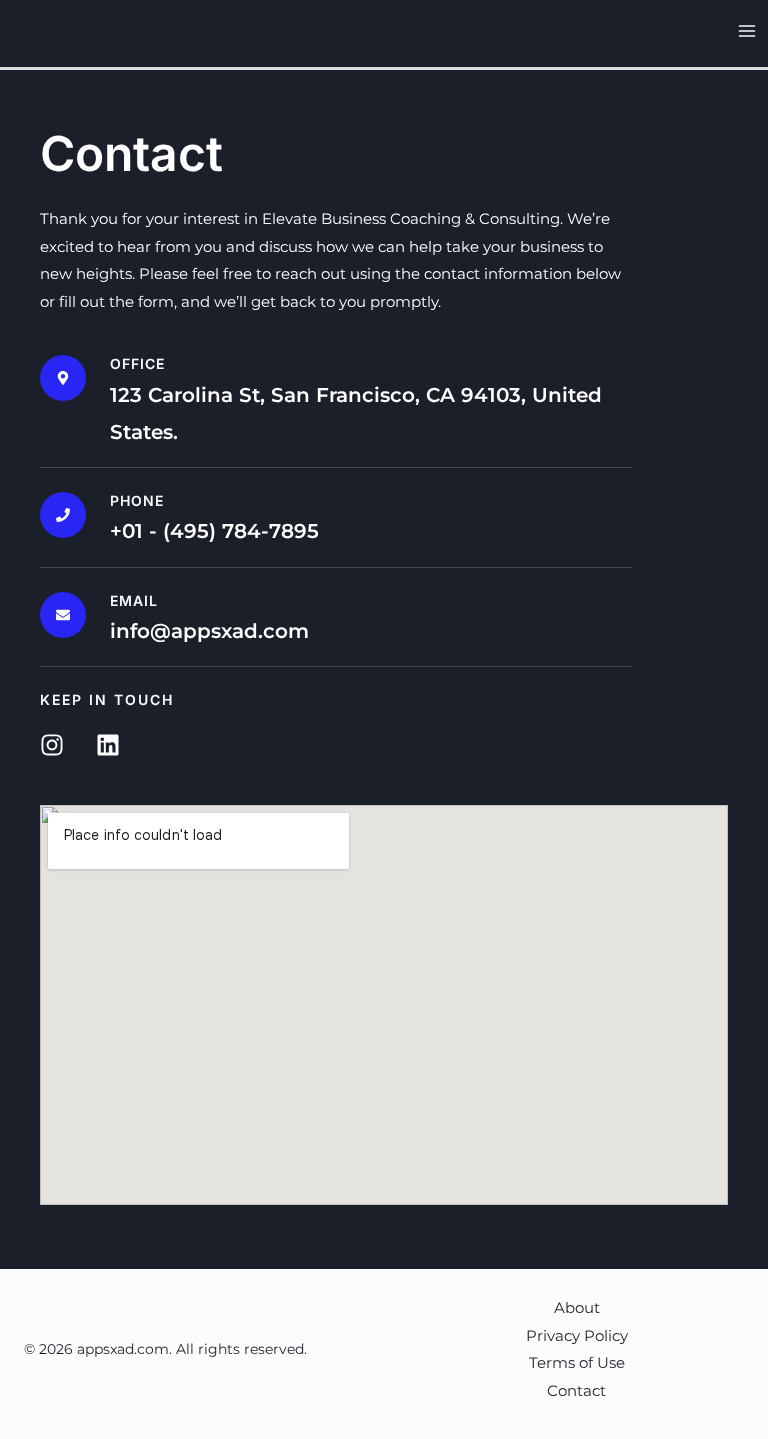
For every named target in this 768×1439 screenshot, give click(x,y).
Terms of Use (577, 1362)
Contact (576, 1390)
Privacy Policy (577, 1335)
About (577, 1307)
